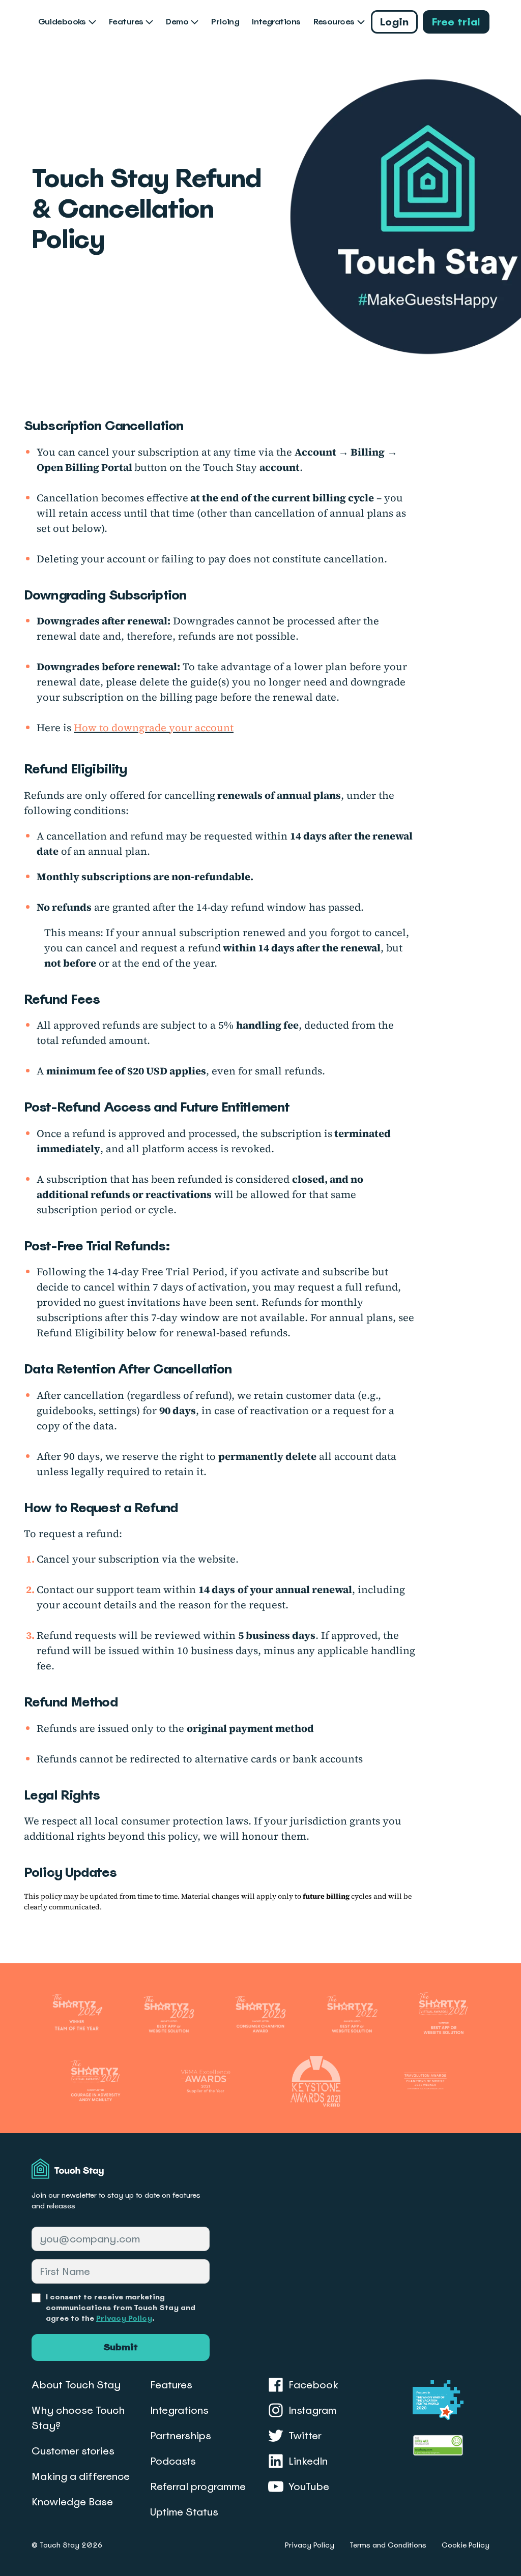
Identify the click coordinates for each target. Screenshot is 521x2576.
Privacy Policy (124, 2318)
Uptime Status (184, 2512)
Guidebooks (62, 22)
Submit (121, 2347)
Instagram (312, 2410)
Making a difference (81, 2476)
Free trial (456, 22)
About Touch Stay (76, 2385)
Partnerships (181, 2436)
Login (394, 22)
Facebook (313, 2385)
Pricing (225, 22)
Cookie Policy (466, 2545)
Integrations (276, 22)
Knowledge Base (72, 2502)
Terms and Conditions (388, 2545)
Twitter (305, 2436)
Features (126, 22)
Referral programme (198, 2487)
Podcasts (173, 2461)
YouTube (309, 2487)
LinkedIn (308, 2461)
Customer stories (73, 2451)
